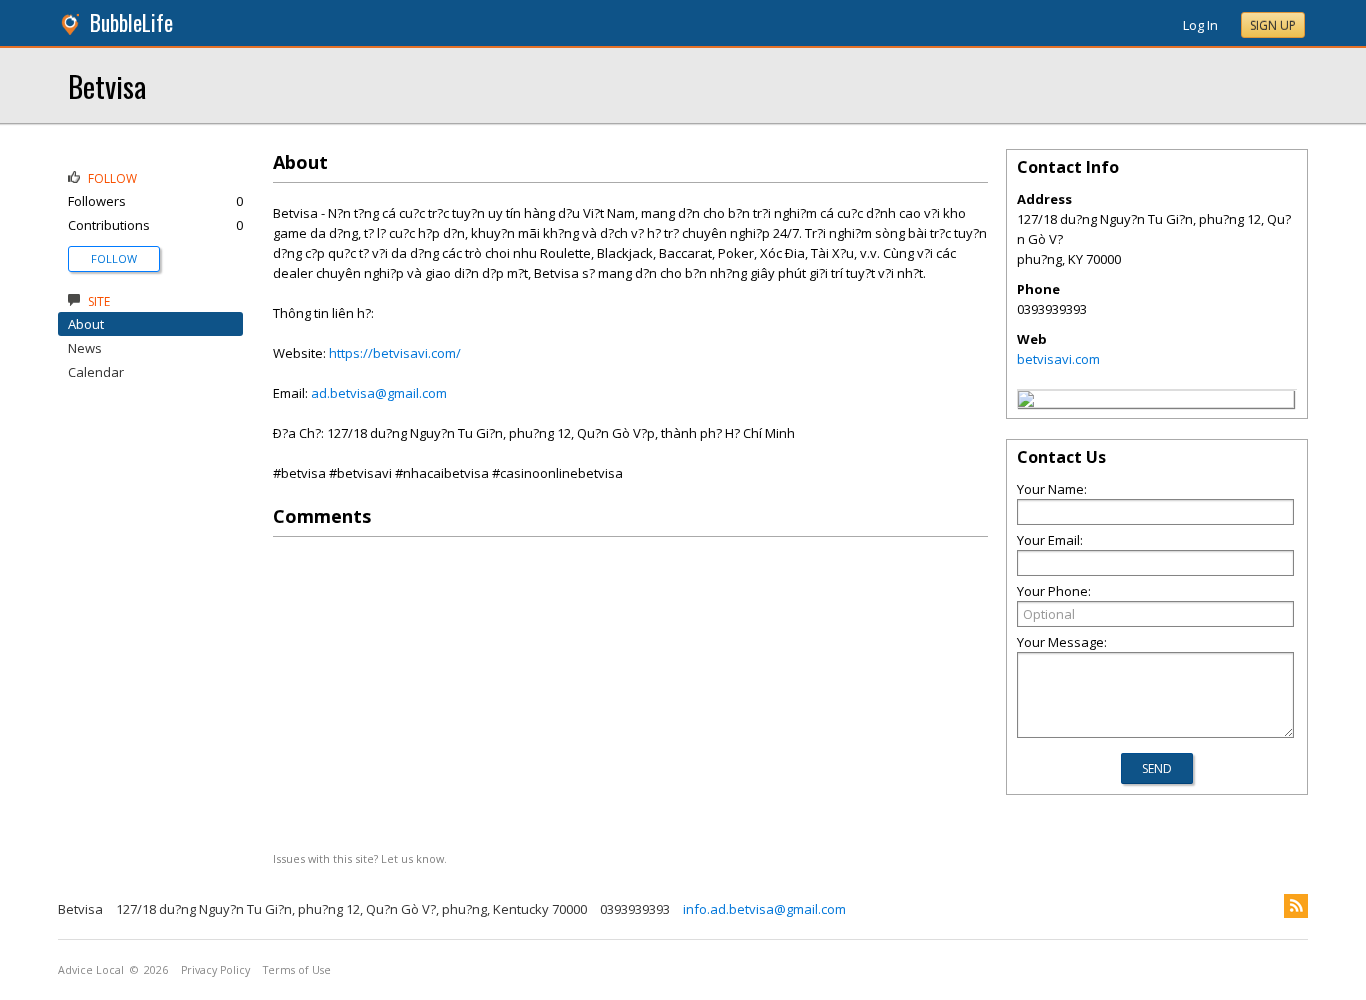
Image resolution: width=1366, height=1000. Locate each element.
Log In (1200, 25)
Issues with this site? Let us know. (360, 858)
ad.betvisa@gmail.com (379, 393)
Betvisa (107, 85)
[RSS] (1296, 906)
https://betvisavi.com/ (395, 353)
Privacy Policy (215, 970)
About (86, 324)
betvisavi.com (1058, 359)
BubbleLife (131, 22)
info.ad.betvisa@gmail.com (764, 909)
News (85, 348)
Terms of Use (297, 970)
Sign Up (1273, 25)
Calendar (96, 372)
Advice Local (91, 970)
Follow (114, 258)
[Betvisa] (1026, 402)
